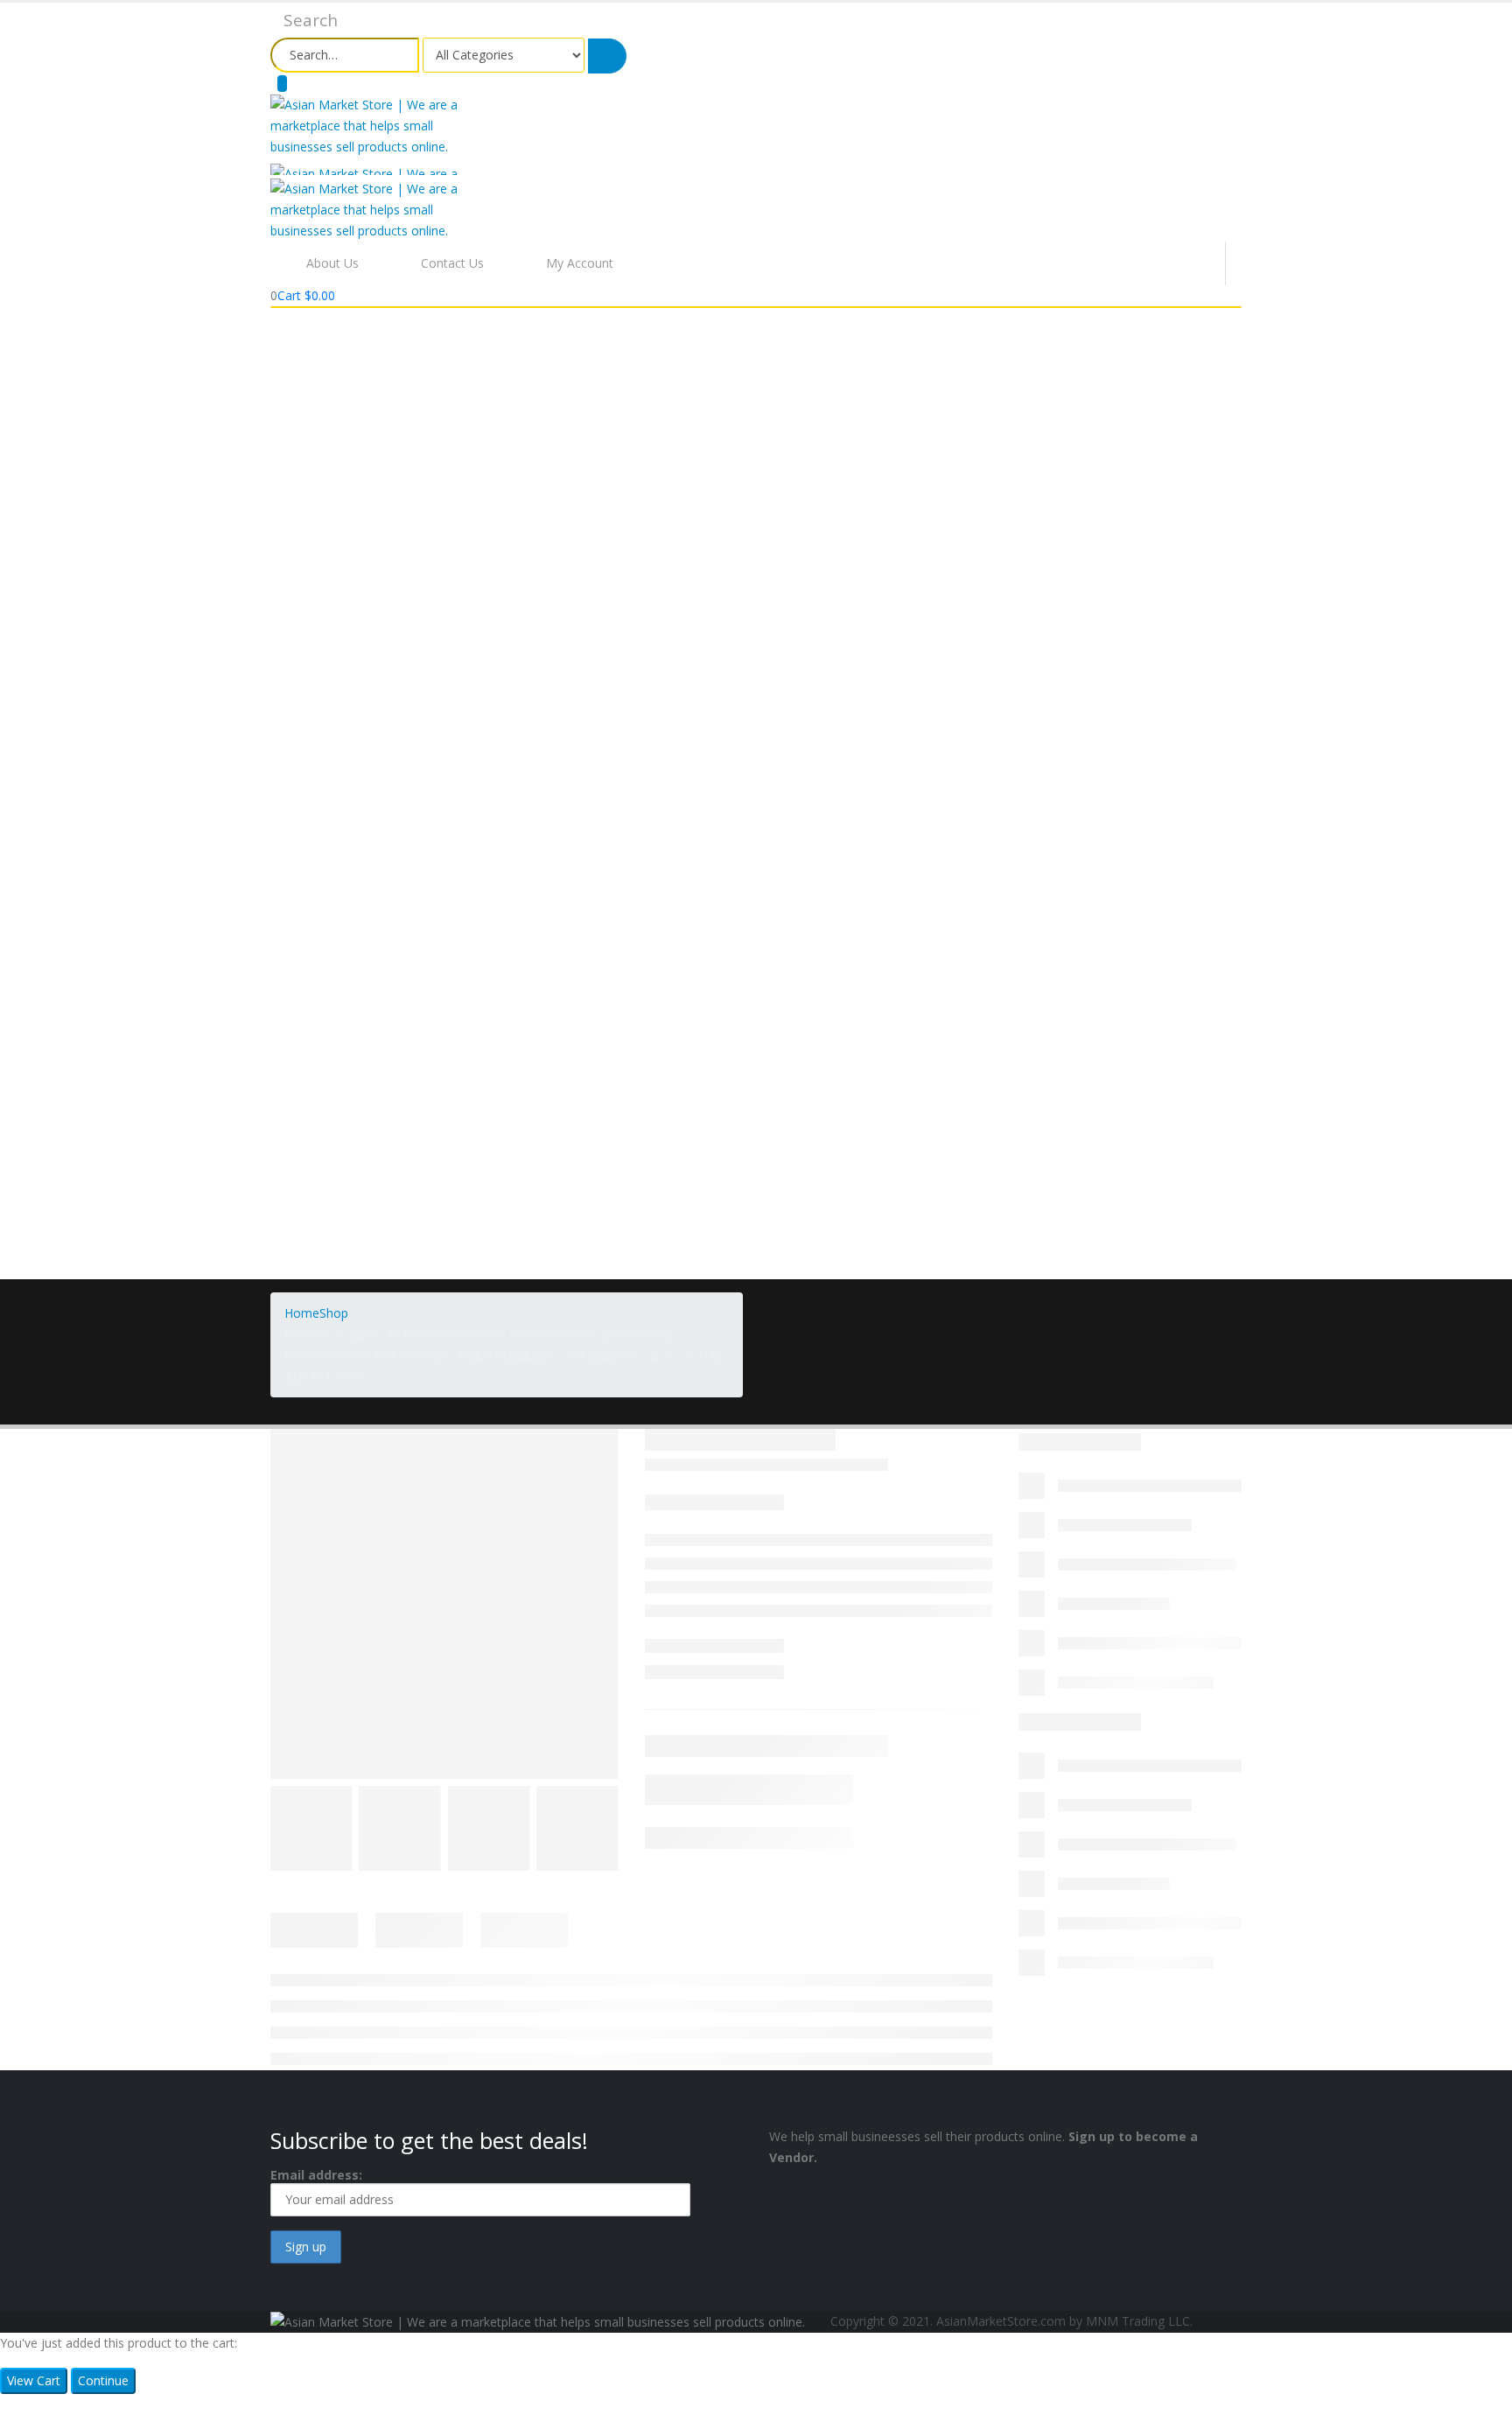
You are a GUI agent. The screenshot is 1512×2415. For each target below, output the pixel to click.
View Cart (34, 2380)
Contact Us (452, 263)
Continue (103, 2380)
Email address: (316, 2175)
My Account (580, 263)
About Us (332, 263)
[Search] (607, 56)
